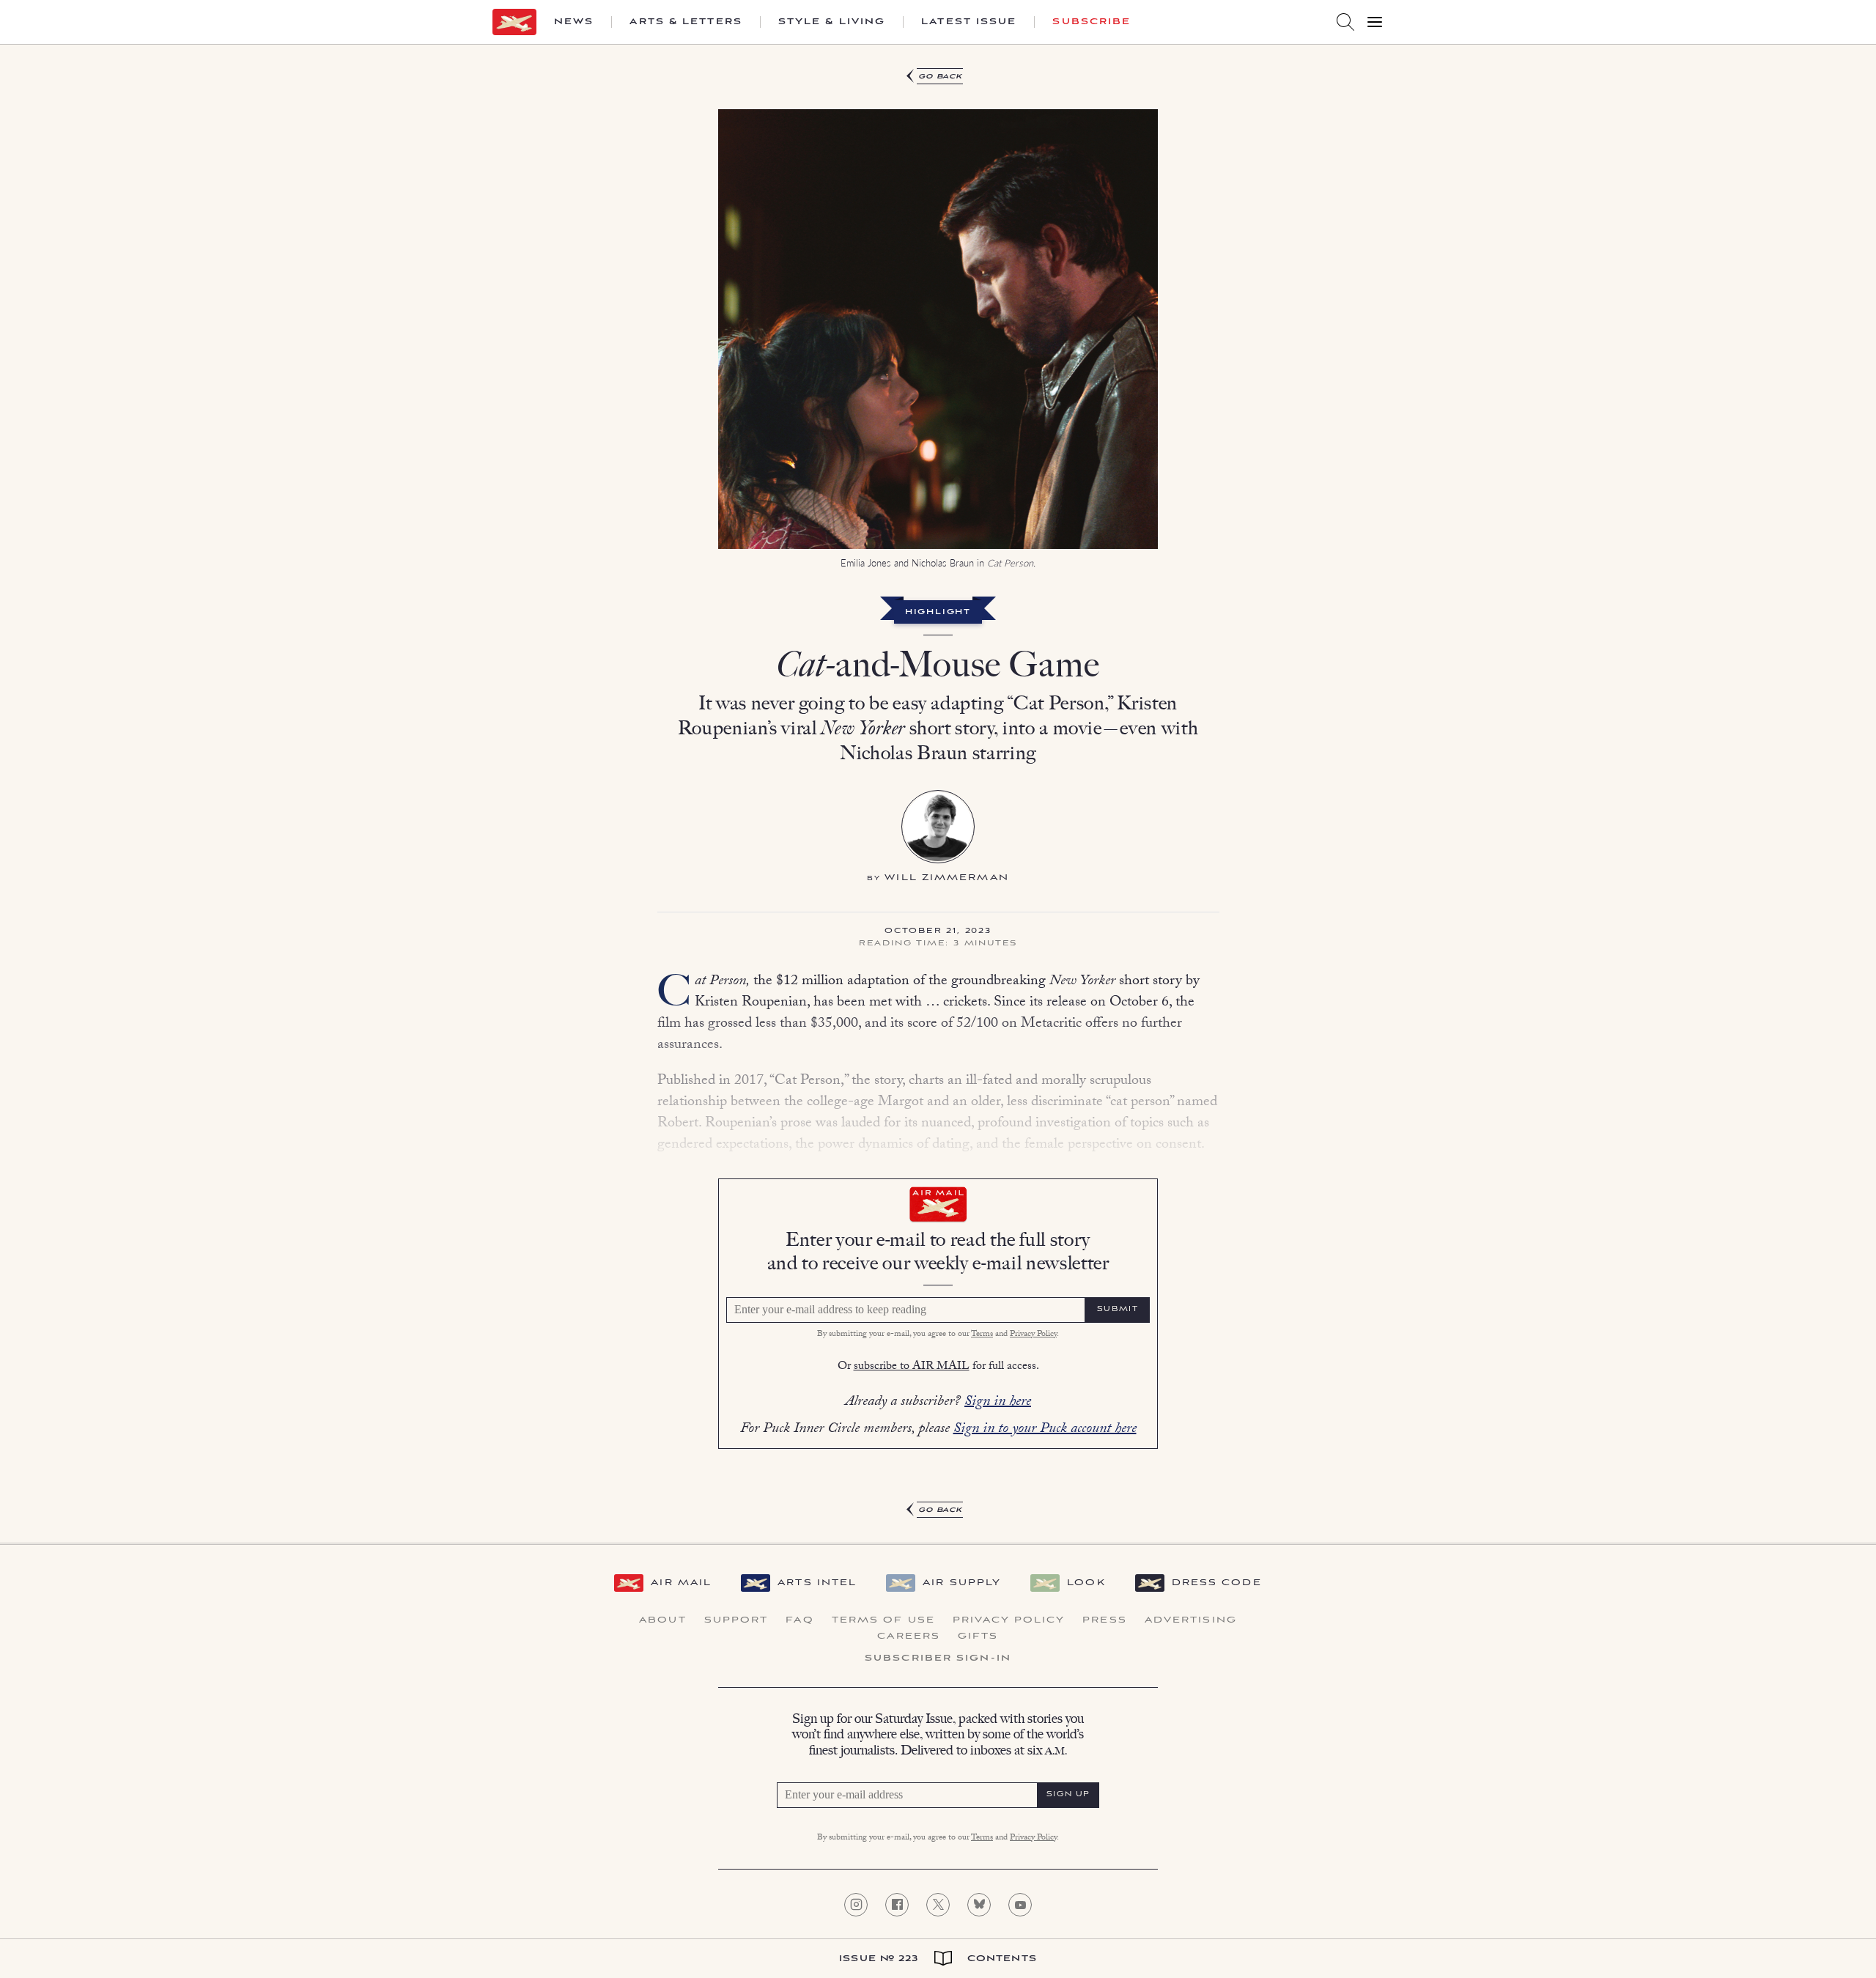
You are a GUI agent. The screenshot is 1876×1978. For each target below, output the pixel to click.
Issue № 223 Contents (938, 1959)
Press (1105, 1620)
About (663, 1620)
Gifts (978, 1636)
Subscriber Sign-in (938, 1658)
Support (736, 1620)
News (574, 22)
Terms (982, 1335)
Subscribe (1092, 22)
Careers (909, 1636)
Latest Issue (969, 22)
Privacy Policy (1033, 1335)
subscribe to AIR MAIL (912, 1367)
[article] (938, 794)
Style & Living (832, 22)
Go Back (941, 77)
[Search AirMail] (1345, 22)
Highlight (938, 613)
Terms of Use (883, 1620)
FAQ (799, 1620)
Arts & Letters (686, 22)
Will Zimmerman (946, 878)
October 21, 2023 (938, 931)
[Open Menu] (1375, 22)
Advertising (1191, 1620)
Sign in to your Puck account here (1045, 1430)
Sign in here (998, 1403)
